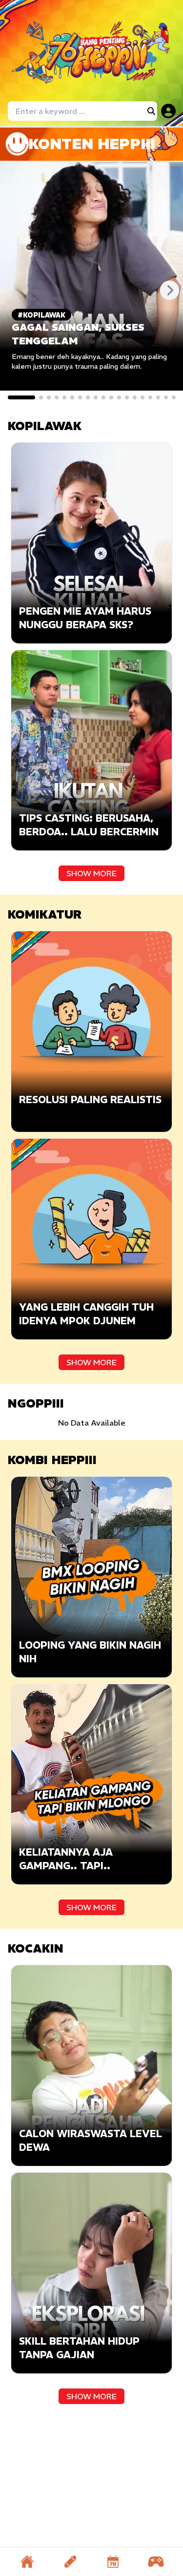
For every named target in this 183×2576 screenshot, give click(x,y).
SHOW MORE (91, 873)
